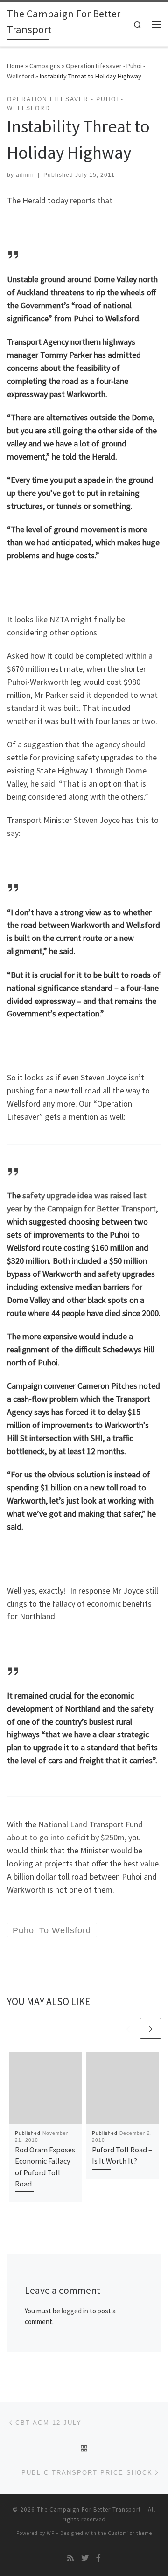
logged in (75, 2311)
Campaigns (45, 66)
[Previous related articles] (128, 2028)
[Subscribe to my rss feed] (70, 2558)
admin (25, 175)
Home (15, 66)
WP (51, 2533)
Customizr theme (130, 2533)
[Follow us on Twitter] (85, 2558)
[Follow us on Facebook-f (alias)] (98, 2558)
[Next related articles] (150, 2028)
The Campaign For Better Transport (89, 2510)
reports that (91, 200)
